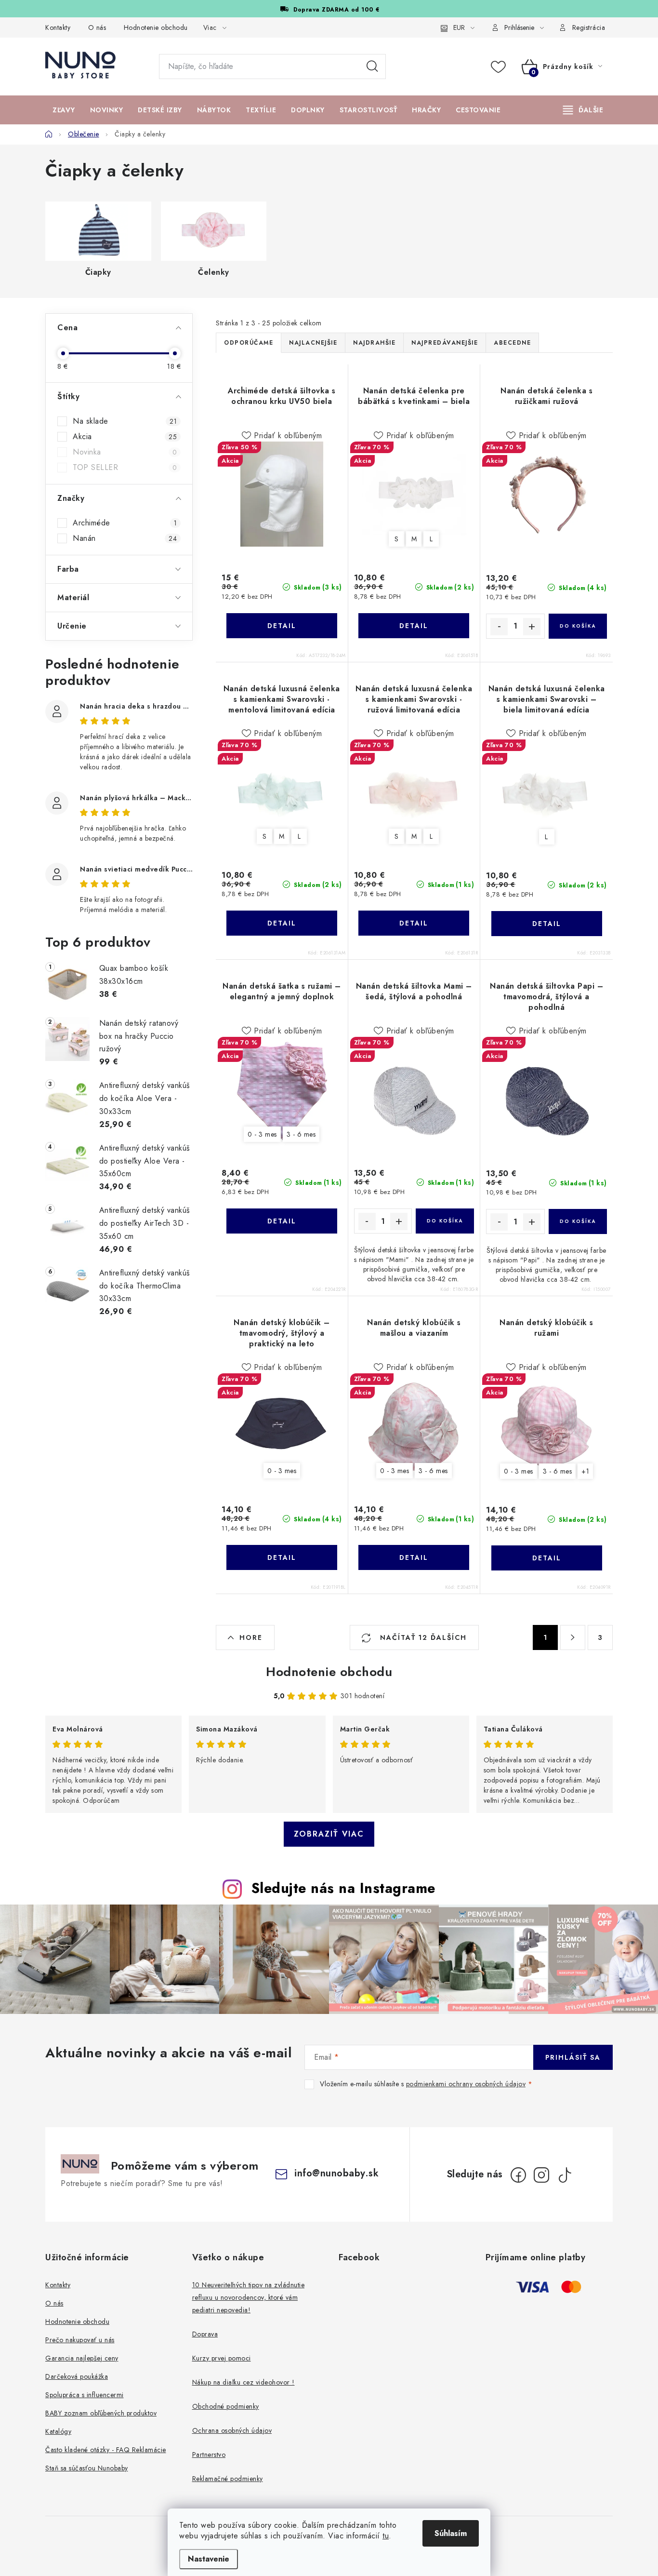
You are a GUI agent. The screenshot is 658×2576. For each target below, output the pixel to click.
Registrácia (589, 27)
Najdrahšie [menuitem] (374, 343)
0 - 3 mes (262, 1134)
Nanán (125, 538)
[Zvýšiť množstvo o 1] (532, 627)
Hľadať (372, 67)
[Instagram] (541, 2175)
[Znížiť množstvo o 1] (499, 627)
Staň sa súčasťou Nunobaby (87, 2468)
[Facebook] (518, 2175)
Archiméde (125, 523)
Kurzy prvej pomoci (222, 2358)
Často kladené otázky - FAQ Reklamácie (106, 2450)
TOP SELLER (125, 468)
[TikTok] (565, 2175)
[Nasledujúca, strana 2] (573, 1637)
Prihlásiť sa (573, 2057)
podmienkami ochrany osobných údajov (466, 2084)
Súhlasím (451, 2533)
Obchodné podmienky (226, 2406)
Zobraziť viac (329, 1834)
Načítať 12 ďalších (422, 1637)
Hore (251, 1637)
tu (386, 2536)
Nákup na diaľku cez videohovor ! (243, 2382)
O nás (97, 27)
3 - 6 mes (301, 1134)
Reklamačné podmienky (228, 2479)
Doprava (205, 2334)
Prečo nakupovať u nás (80, 2340)
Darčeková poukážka (77, 2376)
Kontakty (58, 27)
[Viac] (583, 110)
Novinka (125, 452)
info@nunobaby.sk (336, 2173)
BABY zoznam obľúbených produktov (101, 2413)
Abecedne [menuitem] (512, 343)
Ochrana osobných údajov (232, 2430)
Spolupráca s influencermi (85, 2395)
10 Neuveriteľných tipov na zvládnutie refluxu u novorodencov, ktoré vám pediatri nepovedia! (249, 2297)
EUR (459, 27)
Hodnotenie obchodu (156, 27)
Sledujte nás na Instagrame (343, 1888)
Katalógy (58, 2431)
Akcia (125, 437)
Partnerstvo (209, 2455)
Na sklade (125, 421)
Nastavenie (209, 2559)
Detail (282, 626)
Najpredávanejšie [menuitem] (445, 343)
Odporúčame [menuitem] (249, 343)
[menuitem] (64, 110)
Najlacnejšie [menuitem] (313, 343)
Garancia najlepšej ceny (82, 2358)
